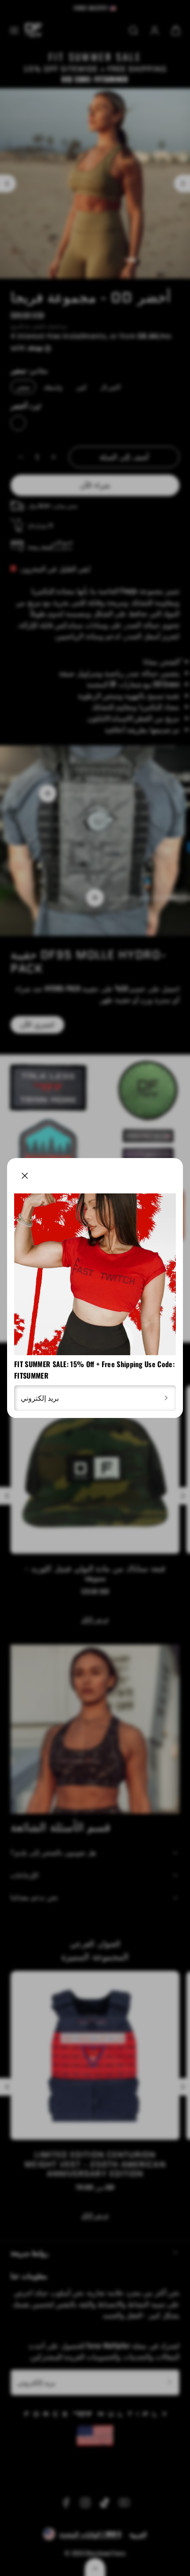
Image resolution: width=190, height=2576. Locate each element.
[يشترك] (166, 1398)
